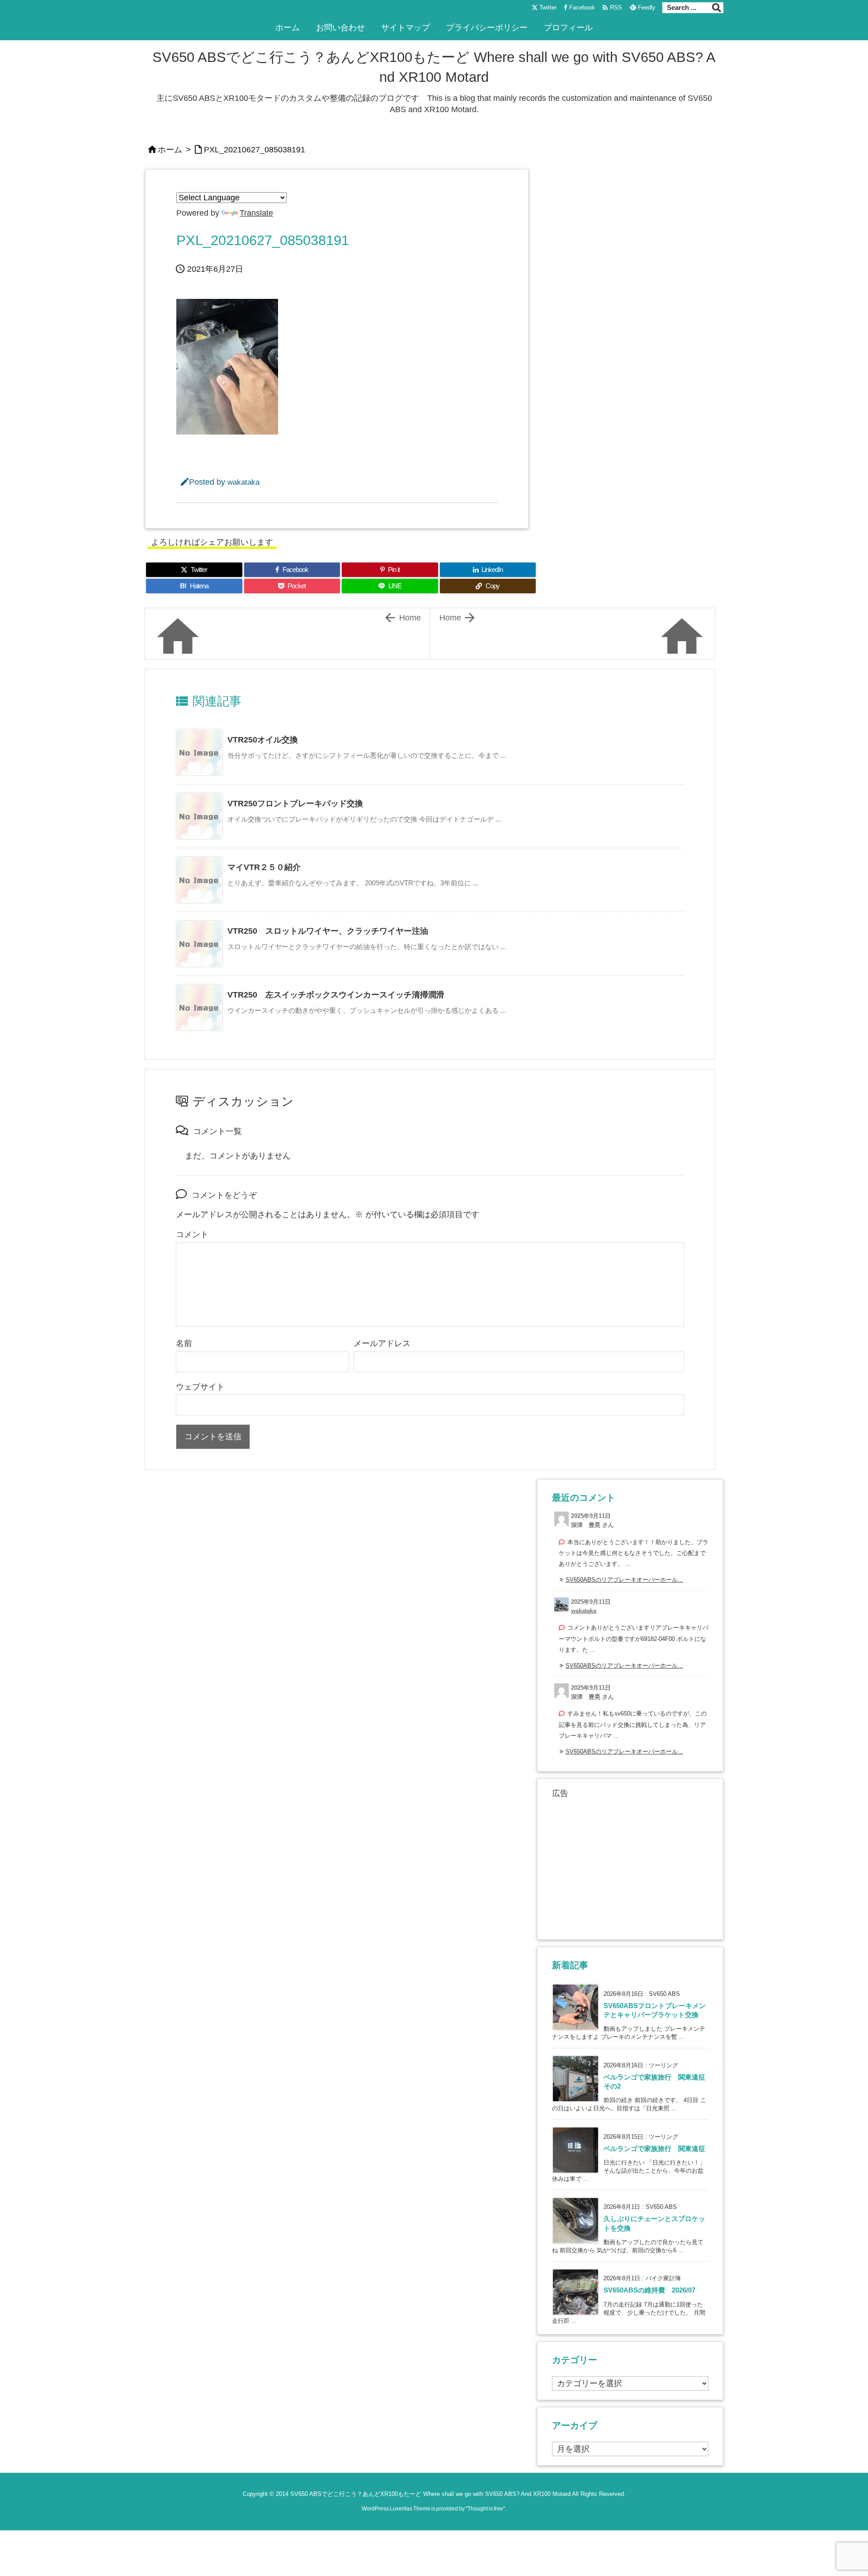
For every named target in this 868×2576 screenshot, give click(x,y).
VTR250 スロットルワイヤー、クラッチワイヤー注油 (328, 931)
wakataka (243, 482)
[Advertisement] (630, 1867)
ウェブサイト (200, 1387)
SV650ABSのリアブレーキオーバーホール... (624, 1580)
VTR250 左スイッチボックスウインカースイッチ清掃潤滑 (336, 995)
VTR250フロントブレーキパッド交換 (295, 804)
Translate (256, 213)
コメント (192, 1234)
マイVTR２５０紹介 (264, 867)
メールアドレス (382, 1343)
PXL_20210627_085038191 (255, 150)
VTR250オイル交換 (263, 740)
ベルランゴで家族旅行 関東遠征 (654, 2149)
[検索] (717, 8)
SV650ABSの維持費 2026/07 (649, 2290)
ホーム (170, 150)
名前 (184, 1343)
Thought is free (485, 2509)
